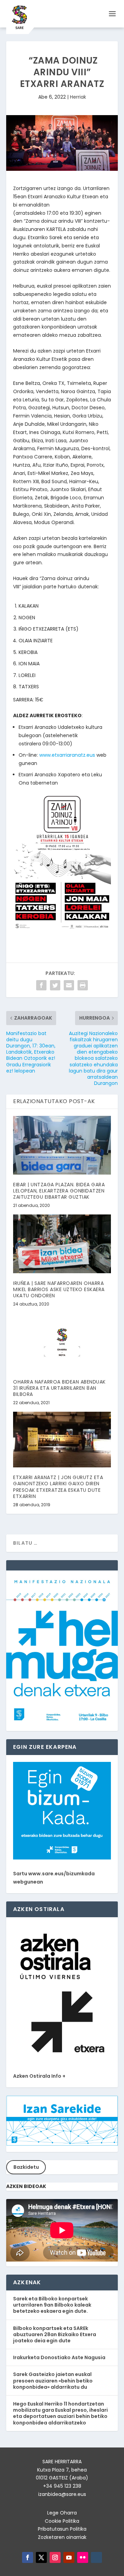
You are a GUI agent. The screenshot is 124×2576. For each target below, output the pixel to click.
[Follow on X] (41, 2557)
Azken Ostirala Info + (39, 2076)
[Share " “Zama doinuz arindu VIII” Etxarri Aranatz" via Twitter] (55, 985)
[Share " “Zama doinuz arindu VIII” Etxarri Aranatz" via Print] (83, 985)
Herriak (78, 97)
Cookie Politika (62, 2521)
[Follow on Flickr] (83, 2557)
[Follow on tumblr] (96, 2557)
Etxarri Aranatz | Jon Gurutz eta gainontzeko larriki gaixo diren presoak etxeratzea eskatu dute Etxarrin (58, 1487)
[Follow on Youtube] (69, 2557)
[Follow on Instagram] (55, 2557)
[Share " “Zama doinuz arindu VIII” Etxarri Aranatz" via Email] (69, 985)
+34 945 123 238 (62, 2486)
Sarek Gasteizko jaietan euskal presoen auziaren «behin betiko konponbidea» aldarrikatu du (53, 2380)
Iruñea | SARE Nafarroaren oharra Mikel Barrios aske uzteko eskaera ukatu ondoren (59, 1289)
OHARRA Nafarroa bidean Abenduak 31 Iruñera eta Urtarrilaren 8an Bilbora (59, 1388)
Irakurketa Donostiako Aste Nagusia (59, 2357)
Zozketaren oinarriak (62, 2537)
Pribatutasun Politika (62, 2529)
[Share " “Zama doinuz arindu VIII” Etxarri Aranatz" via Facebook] (41, 985)
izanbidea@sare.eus (62, 2494)
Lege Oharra (62, 2513)
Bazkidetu (26, 2167)
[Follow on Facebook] (28, 2557)
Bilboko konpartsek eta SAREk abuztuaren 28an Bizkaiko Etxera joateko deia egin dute (55, 2334)
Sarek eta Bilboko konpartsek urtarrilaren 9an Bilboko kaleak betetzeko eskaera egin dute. (52, 2305)
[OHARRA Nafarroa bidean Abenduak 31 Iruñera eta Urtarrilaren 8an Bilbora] (62, 1342)
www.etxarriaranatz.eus (67, 755)
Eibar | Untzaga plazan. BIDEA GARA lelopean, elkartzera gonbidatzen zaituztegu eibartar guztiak (59, 1191)
